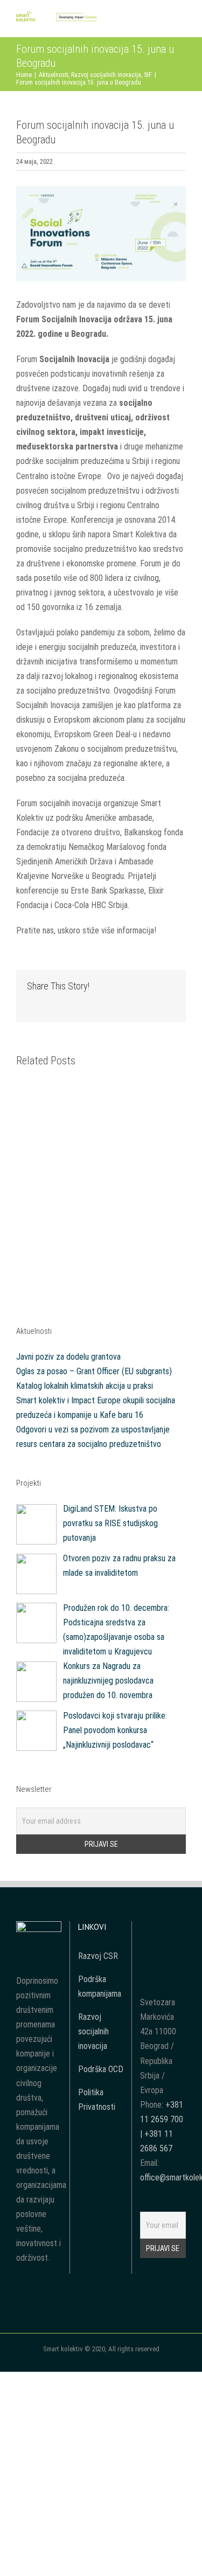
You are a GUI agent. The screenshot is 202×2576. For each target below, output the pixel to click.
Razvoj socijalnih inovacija (93, 2031)
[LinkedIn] (163, 1948)
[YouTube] (163, 1929)
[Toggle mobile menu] (182, 21)
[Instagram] (177, 1929)
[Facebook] (148, 1929)
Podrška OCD (101, 2069)
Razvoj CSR (98, 1956)
